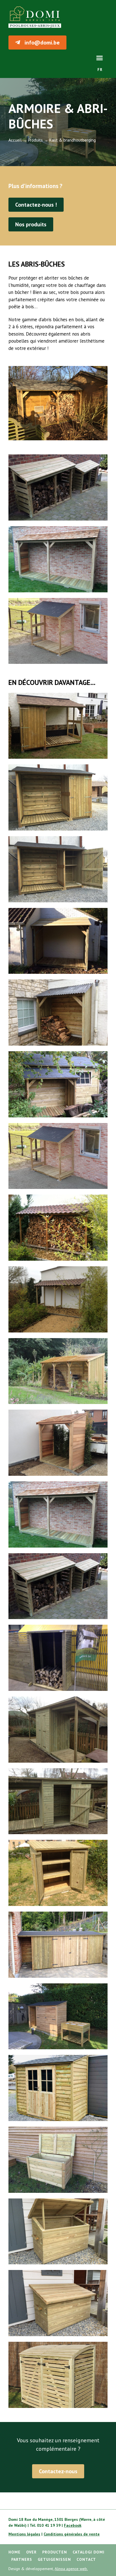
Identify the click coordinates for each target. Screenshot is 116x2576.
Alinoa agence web (71, 2569)
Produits (35, 140)
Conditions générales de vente (72, 2534)
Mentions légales (24, 2534)
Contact (86, 2559)
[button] (100, 58)
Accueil (15, 140)
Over (31, 2552)
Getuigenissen (54, 2559)
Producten (55, 2552)
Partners (22, 2559)
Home (14, 2552)
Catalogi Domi (89, 2552)
